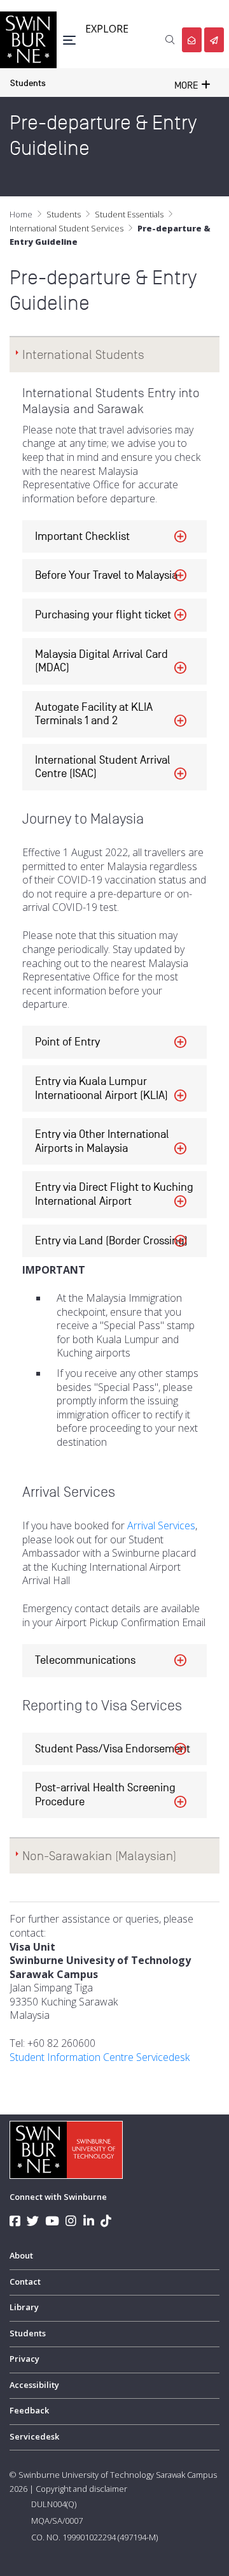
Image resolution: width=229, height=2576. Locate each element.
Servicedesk (34, 2436)
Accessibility (34, 2385)
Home (21, 214)
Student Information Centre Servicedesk (100, 2057)
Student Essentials (129, 214)
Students (28, 83)
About (21, 2255)
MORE (188, 85)
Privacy (24, 2359)
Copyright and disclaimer (81, 2489)
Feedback (29, 2410)
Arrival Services (161, 1525)
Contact (25, 2281)
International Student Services (66, 228)
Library (24, 2307)
